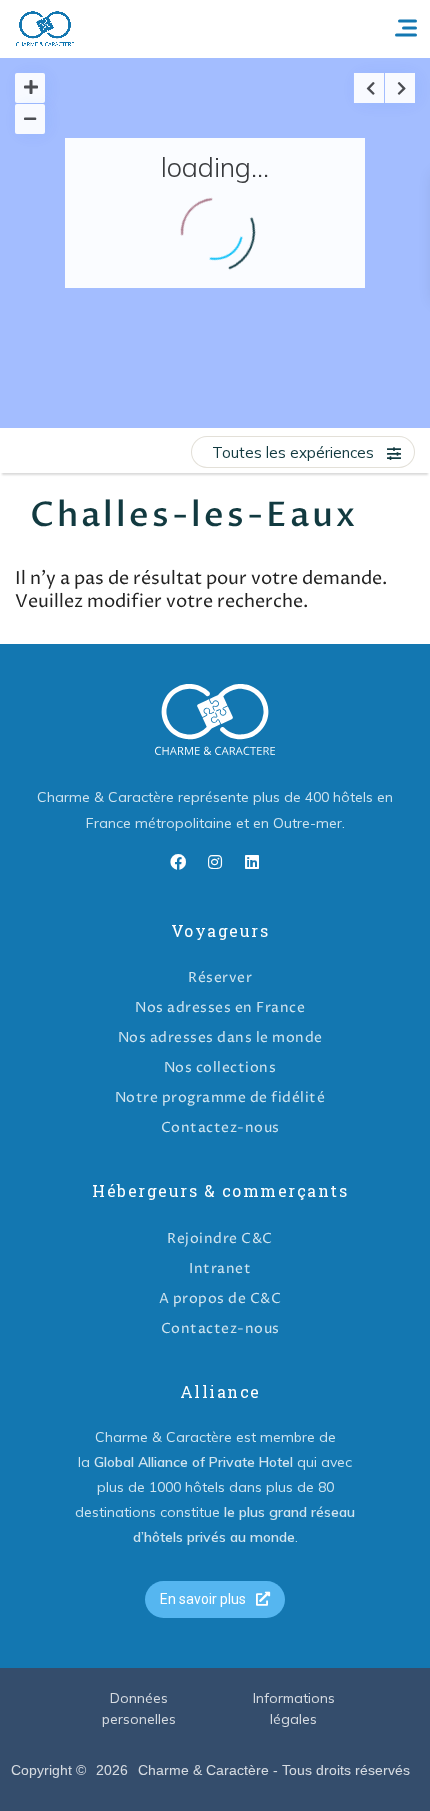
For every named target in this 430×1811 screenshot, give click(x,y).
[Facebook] (178, 862)
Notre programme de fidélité (220, 1097)
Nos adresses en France (220, 1007)
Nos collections (220, 1067)
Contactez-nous (220, 1127)
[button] (215, 1599)
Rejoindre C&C (220, 1238)
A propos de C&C (220, 1298)
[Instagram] (215, 862)
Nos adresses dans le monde (220, 1037)
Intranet (220, 1268)
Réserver (220, 977)
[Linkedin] (252, 862)
